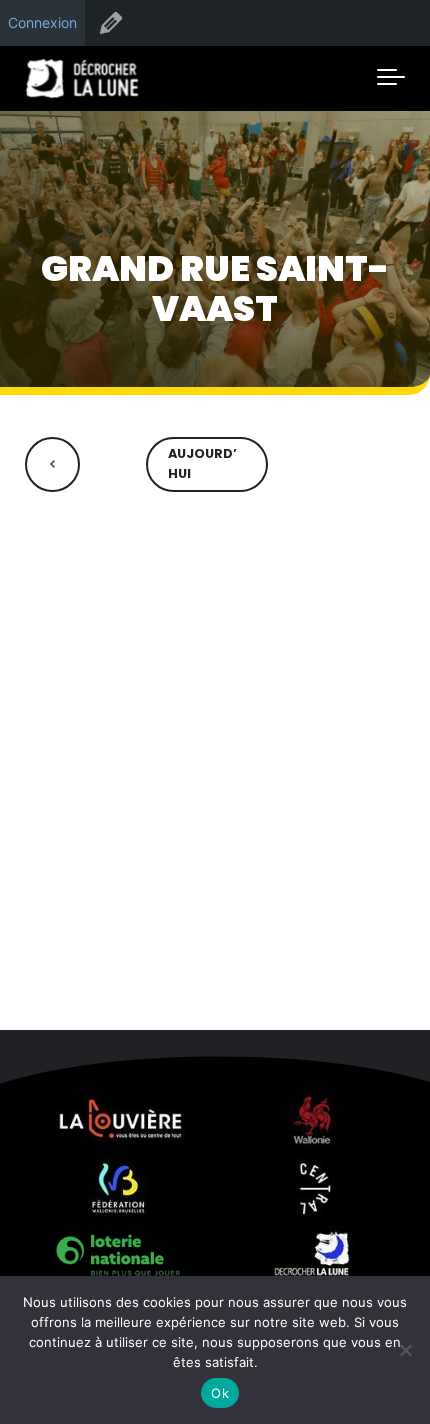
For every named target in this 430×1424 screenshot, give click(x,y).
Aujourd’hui (202, 464)
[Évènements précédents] (52, 464)
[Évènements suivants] (377, 464)
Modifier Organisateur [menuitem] (111, 23)
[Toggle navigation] (391, 78)
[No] (405, 1350)
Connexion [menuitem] (42, 22)
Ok (220, 1393)
